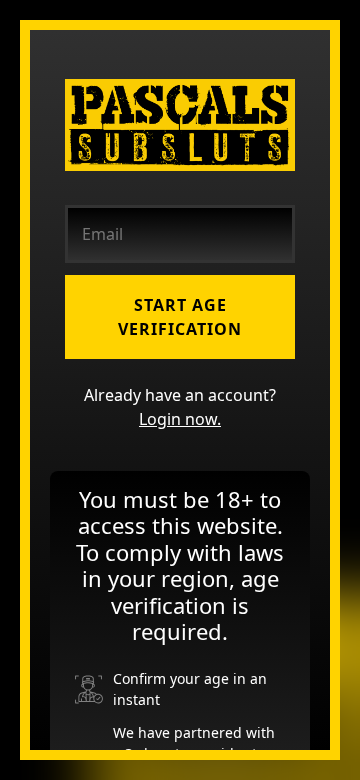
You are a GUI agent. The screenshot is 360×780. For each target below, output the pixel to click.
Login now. (180, 419)
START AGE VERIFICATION (180, 317)
